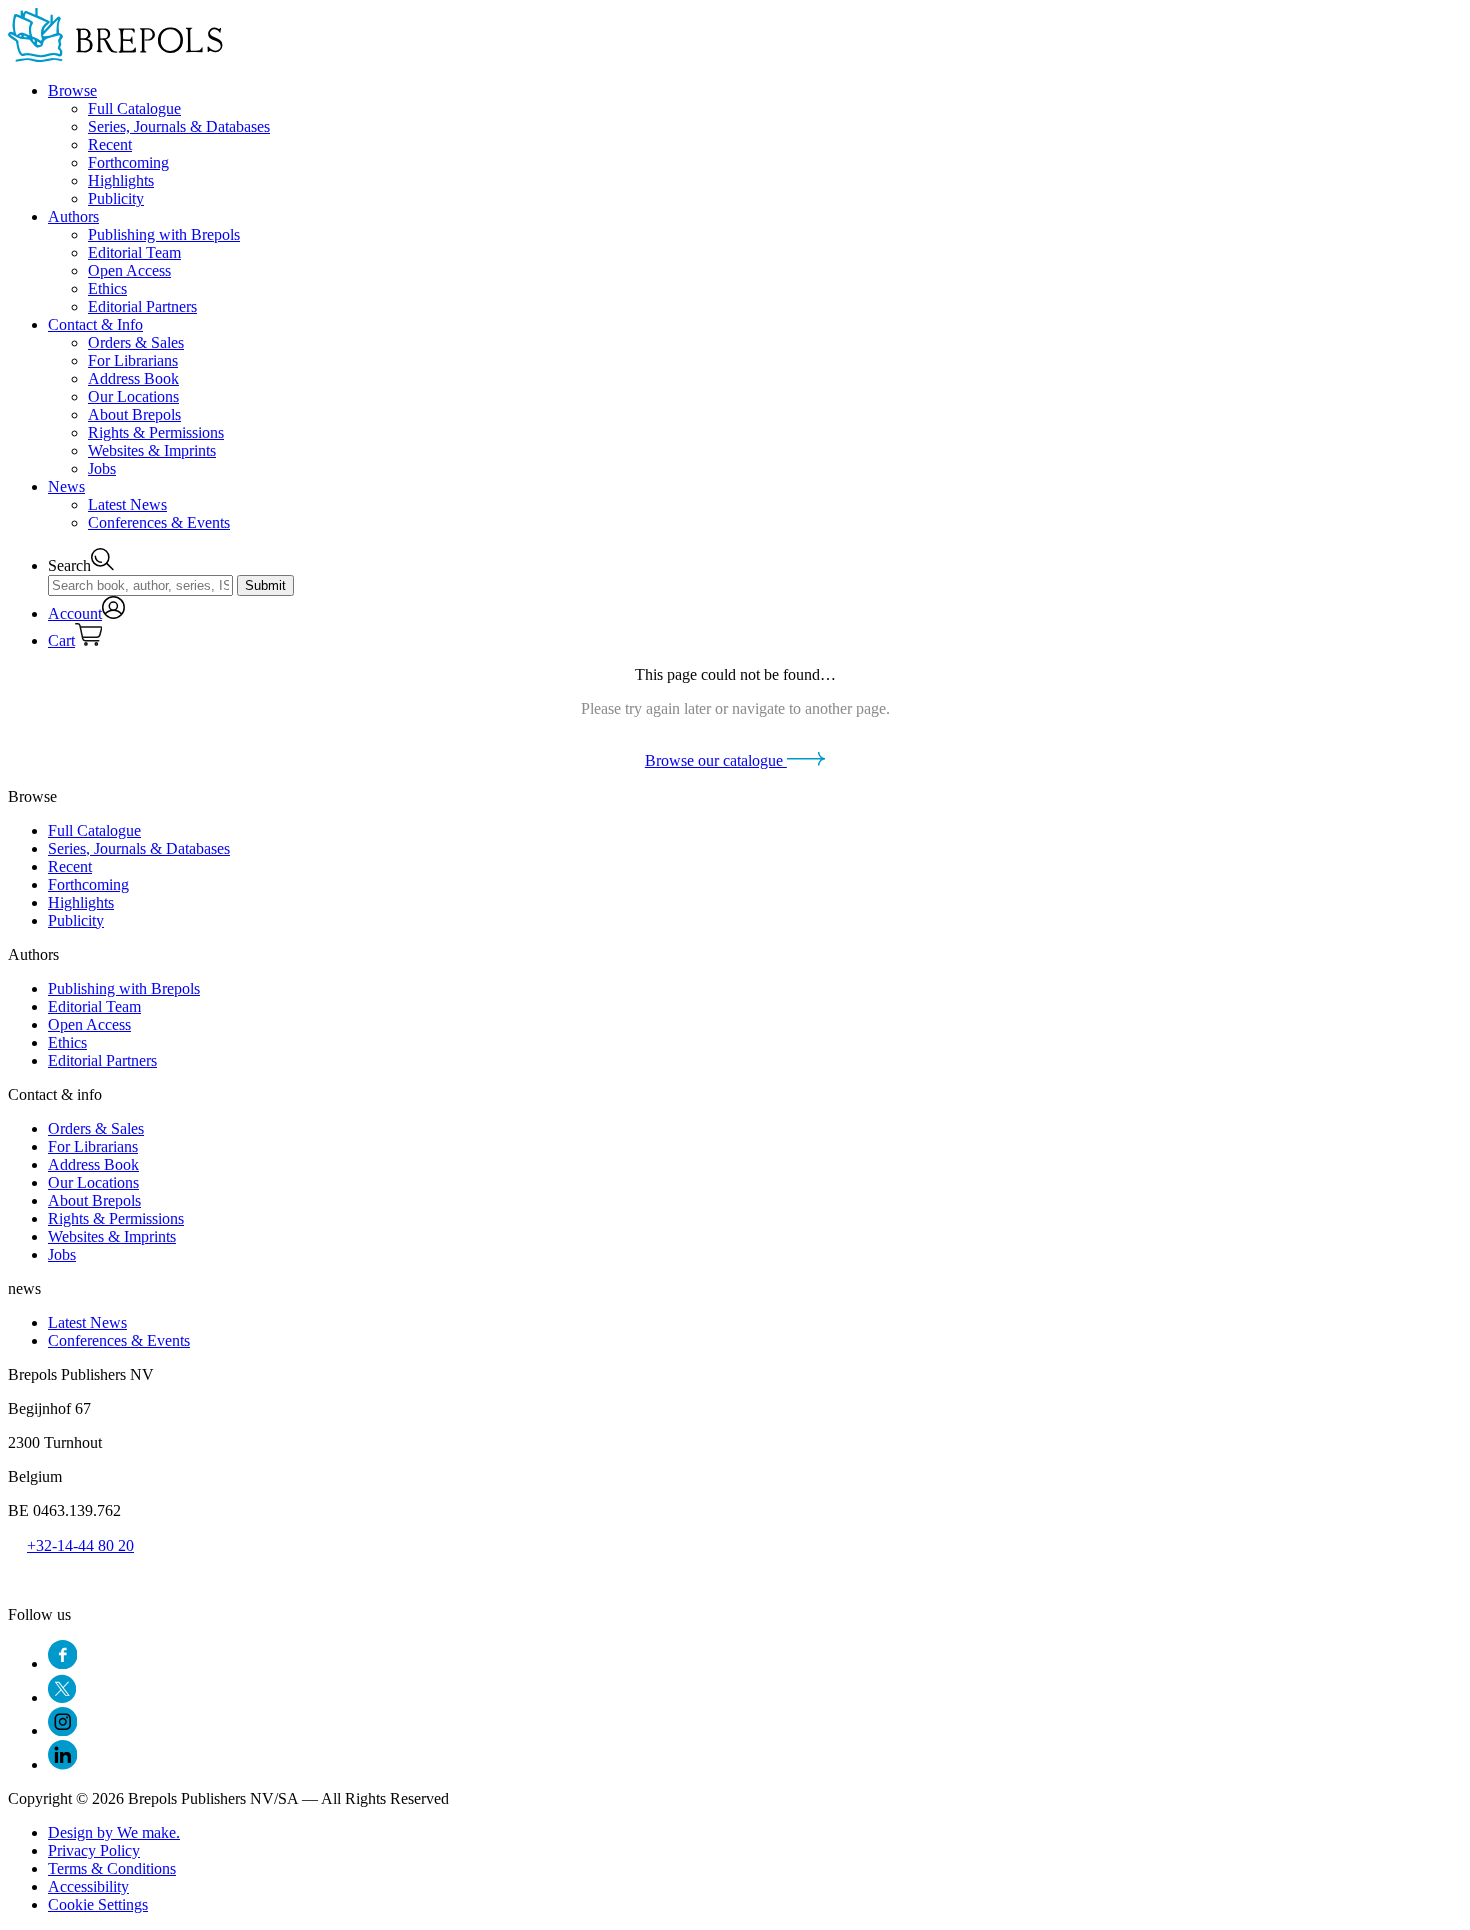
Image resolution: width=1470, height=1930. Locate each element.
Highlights (121, 180)
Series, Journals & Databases (179, 126)
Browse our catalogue (716, 760)
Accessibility (88, 1886)
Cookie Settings (98, 1904)
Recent (110, 144)
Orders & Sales (136, 342)
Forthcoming (128, 162)
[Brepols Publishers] (115, 56)
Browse (72, 90)
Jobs (102, 468)
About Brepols (134, 414)
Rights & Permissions (156, 432)
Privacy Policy (94, 1850)
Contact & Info (95, 324)
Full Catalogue (134, 108)
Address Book (133, 378)
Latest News (127, 504)
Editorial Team (134, 252)
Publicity (116, 198)
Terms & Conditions (112, 1868)
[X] (62, 1697)
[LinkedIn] (62, 1764)
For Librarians (133, 360)
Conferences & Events (159, 522)
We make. (114, 1832)
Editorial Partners (142, 306)
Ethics (107, 288)
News (66, 486)
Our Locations (133, 396)
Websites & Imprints (152, 450)
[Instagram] (62, 1730)
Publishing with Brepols (164, 234)
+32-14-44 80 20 (80, 1545)
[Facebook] (62, 1663)
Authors (73, 216)
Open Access (129, 270)
